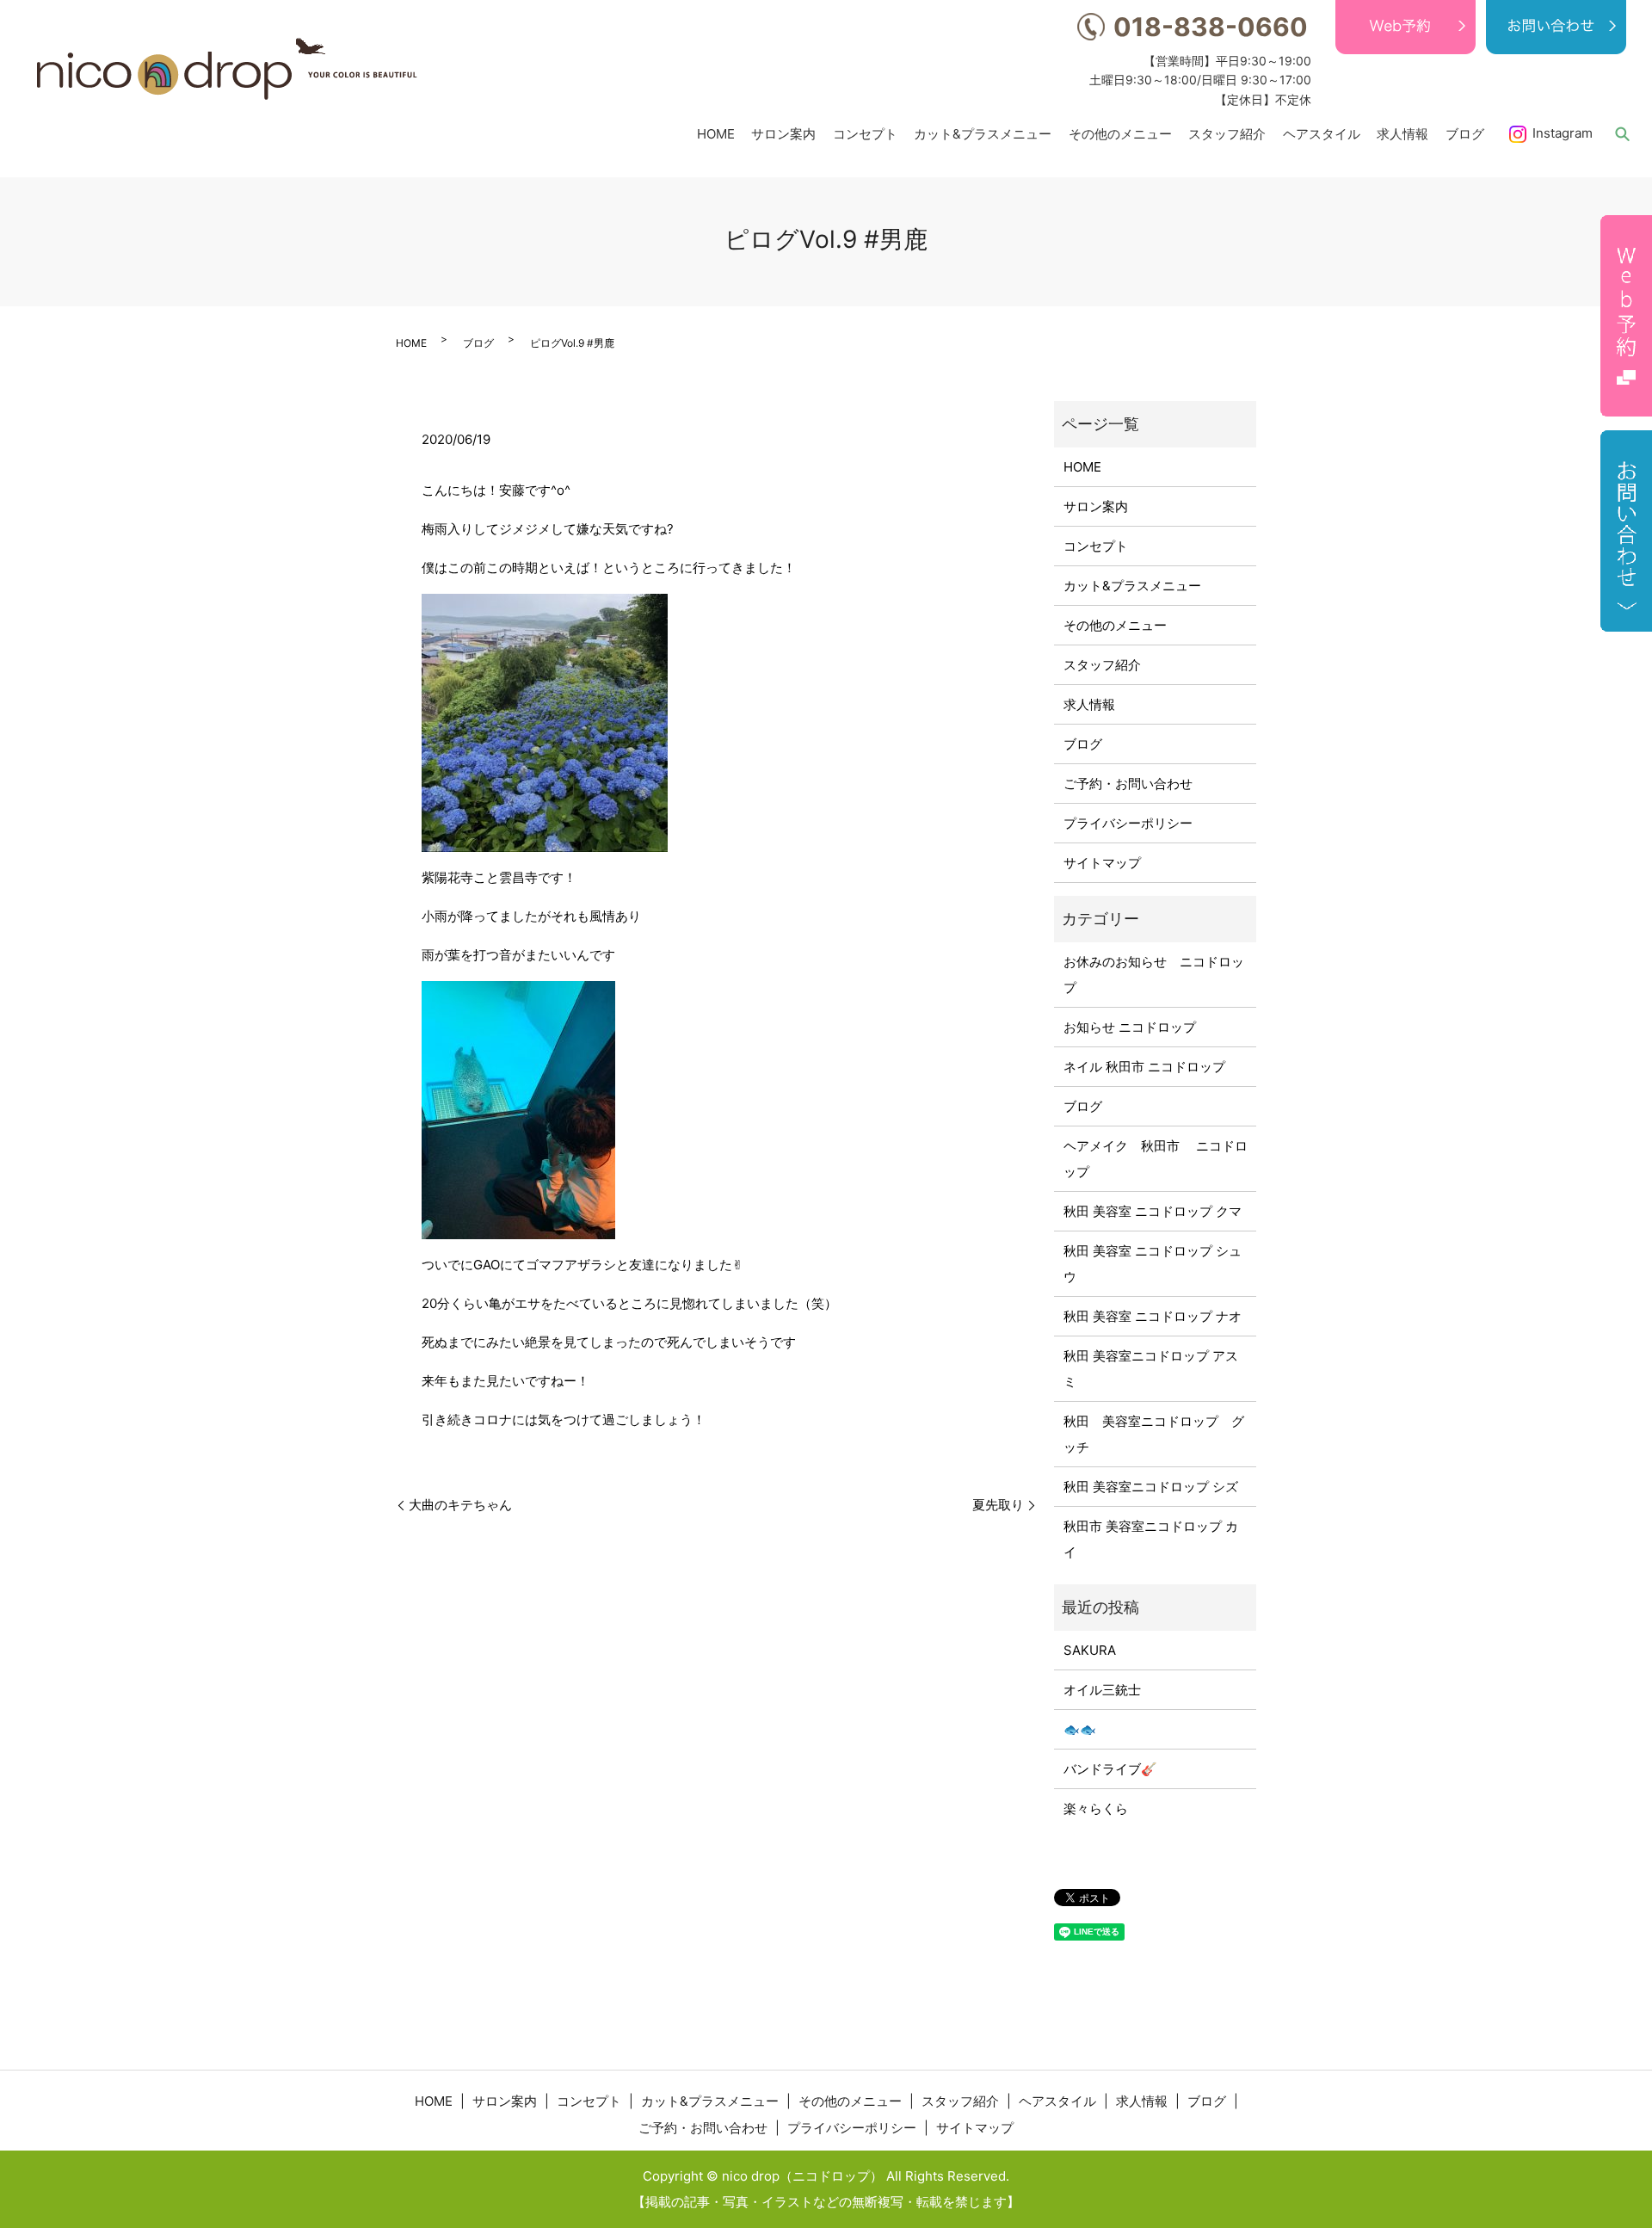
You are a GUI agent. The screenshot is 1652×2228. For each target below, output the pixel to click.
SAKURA (1090, 1650)
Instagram (1563, 133)
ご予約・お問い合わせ (1128, 784)
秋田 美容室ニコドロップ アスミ (1151, 1369)
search (1622, 133)
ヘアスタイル (1322, 133)
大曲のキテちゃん (460, 1505)
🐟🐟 (1080, 1729)
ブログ (1465, 133)
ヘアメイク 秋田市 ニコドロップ (1156, 1159)
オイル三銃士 (1102, 1690)
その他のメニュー (1120, 133)
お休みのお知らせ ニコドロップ (1154, 975)
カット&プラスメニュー (983, 133)
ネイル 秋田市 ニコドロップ (1144, 1067)
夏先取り (998, 1505)
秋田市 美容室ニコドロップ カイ (1151, 1539)
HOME (716, 133)
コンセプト (865, 133)
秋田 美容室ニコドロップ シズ (1151, 1487)
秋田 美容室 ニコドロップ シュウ (1153, 1264)
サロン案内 (783, 133)
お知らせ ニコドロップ (1130, 1027)
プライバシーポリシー (1128, 823)
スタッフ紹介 (1227, 133)
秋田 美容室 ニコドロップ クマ (1153, 1211)
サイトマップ (1102, 863)
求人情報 (1402, 133)
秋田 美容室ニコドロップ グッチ (1154, 1434)
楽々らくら (1096, 1808)
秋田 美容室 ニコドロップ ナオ (1153, 1316)
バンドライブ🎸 (1110, 1769)
